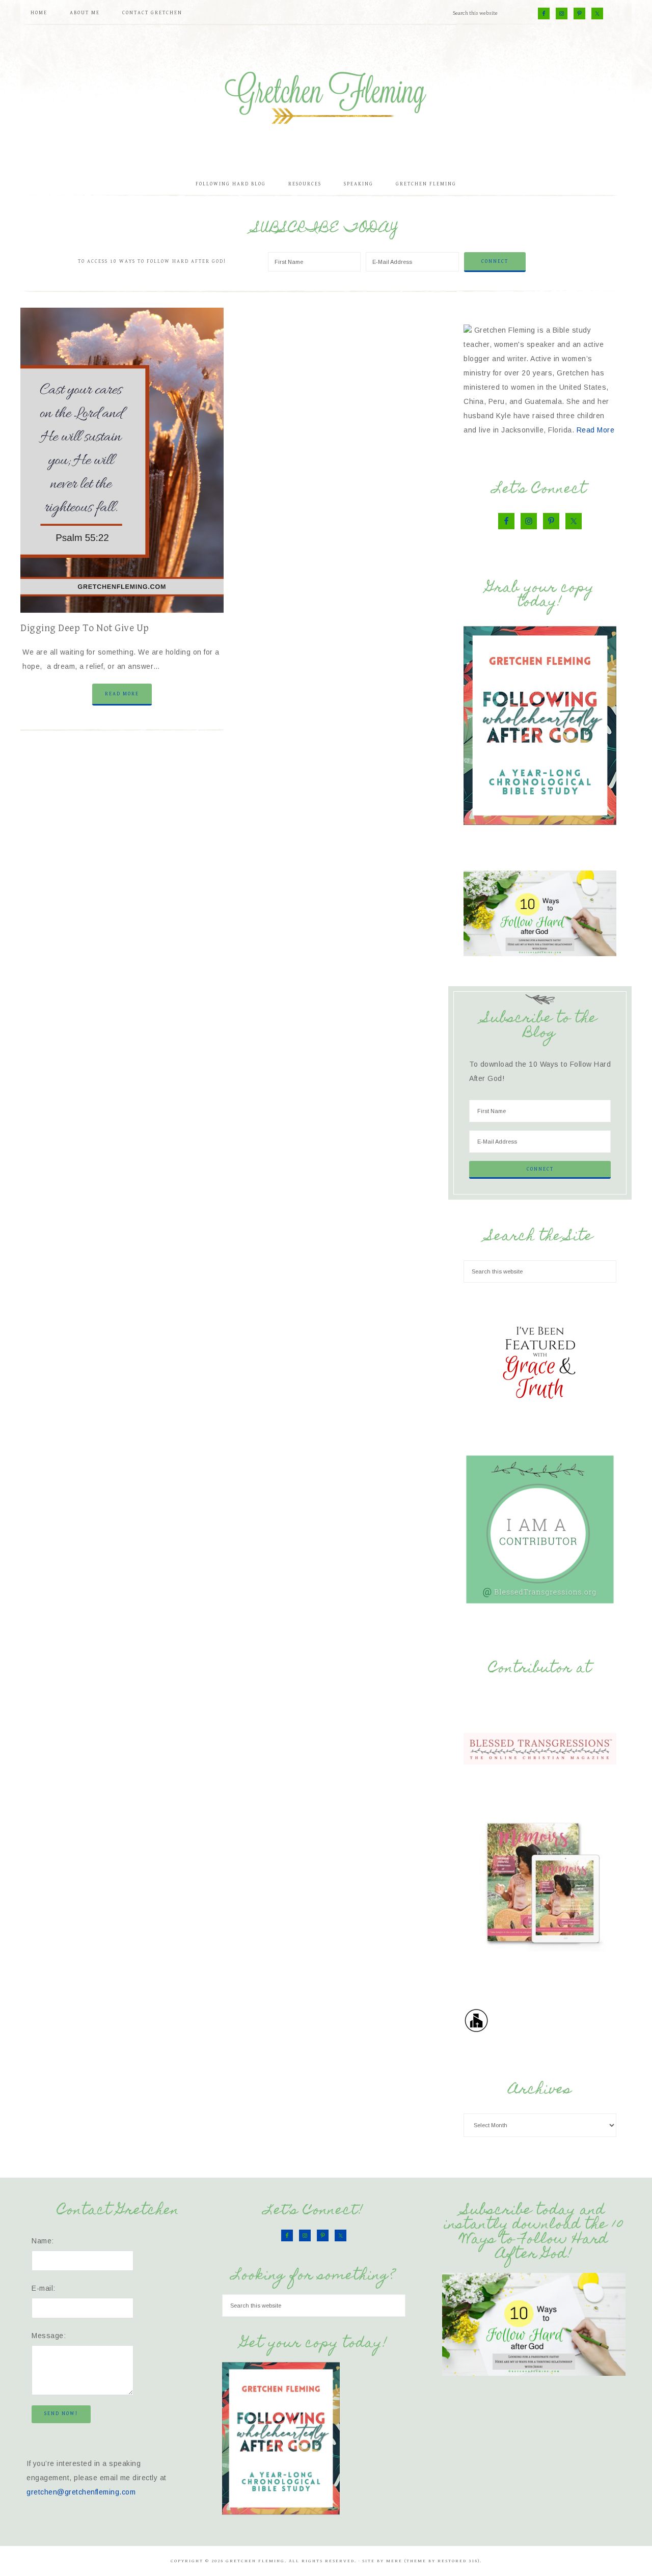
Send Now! (61, 2414)
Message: (49, 2336)
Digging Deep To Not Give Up (85, 628)
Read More (122, 694)
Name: (43, 2241)
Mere (394, 2561)
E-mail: (44, 2288)
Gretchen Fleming (326, 94)
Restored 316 (458, 2561)
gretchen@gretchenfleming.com (81, 2492)
